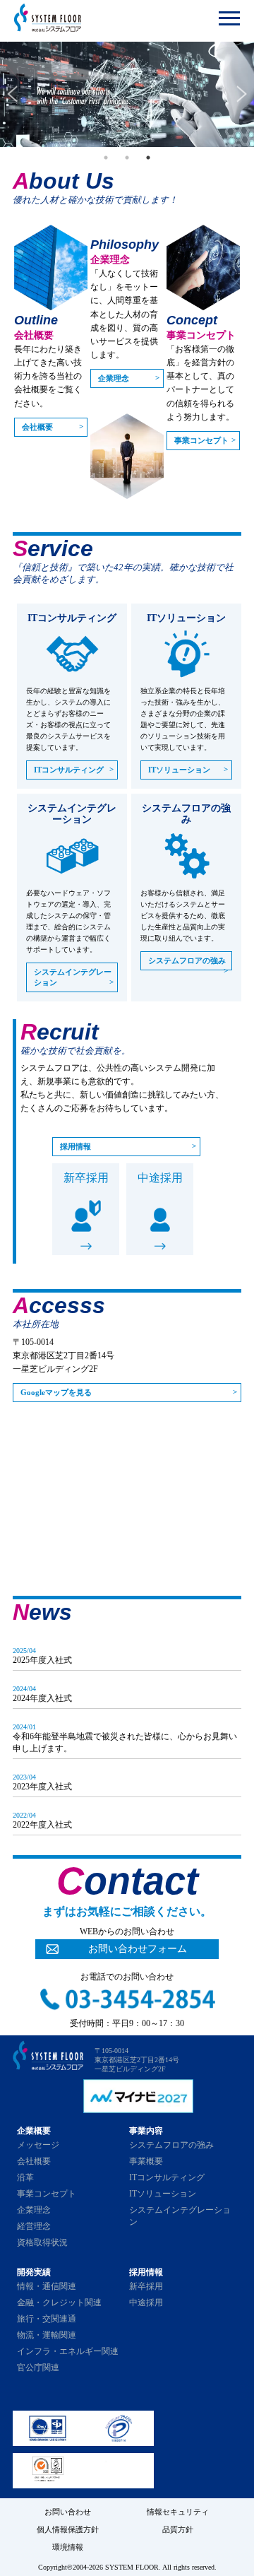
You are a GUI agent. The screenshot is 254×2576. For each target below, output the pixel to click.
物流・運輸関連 (47, 2335)
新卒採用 (86, 1178)
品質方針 (178, 2529)
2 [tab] (127, 158)
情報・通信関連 (47, 2286)
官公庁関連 (38, 2368)
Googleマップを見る (56, 1392)
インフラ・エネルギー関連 (68, 2351)
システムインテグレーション (73, 977)
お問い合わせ (68, 2512)
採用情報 (75, 1146)
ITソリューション (179, 770)
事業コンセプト (201, 440)
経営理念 (34, 2226)
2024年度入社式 (42, 1698)
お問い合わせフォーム (138, 1949)
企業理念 (114, 378)
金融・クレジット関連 (59, 2302)
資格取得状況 (42, 2242)
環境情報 (68, 2547)
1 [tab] (106, 158)
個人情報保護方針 (68, 2529)
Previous (12, 94)
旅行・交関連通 (47, 2319)
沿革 (25, 2177)
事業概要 (146, 2161)
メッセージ (38, 2145)
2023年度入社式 (42, 1787)
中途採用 (160, 1178)
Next (242, 94)
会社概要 (37, 427)
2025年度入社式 (42, 1660)
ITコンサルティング (69, 770)
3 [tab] (148, 158)
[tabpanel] (127, 94)
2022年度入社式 (42, 1825)
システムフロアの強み (187, 960)
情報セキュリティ (178, 2512)
